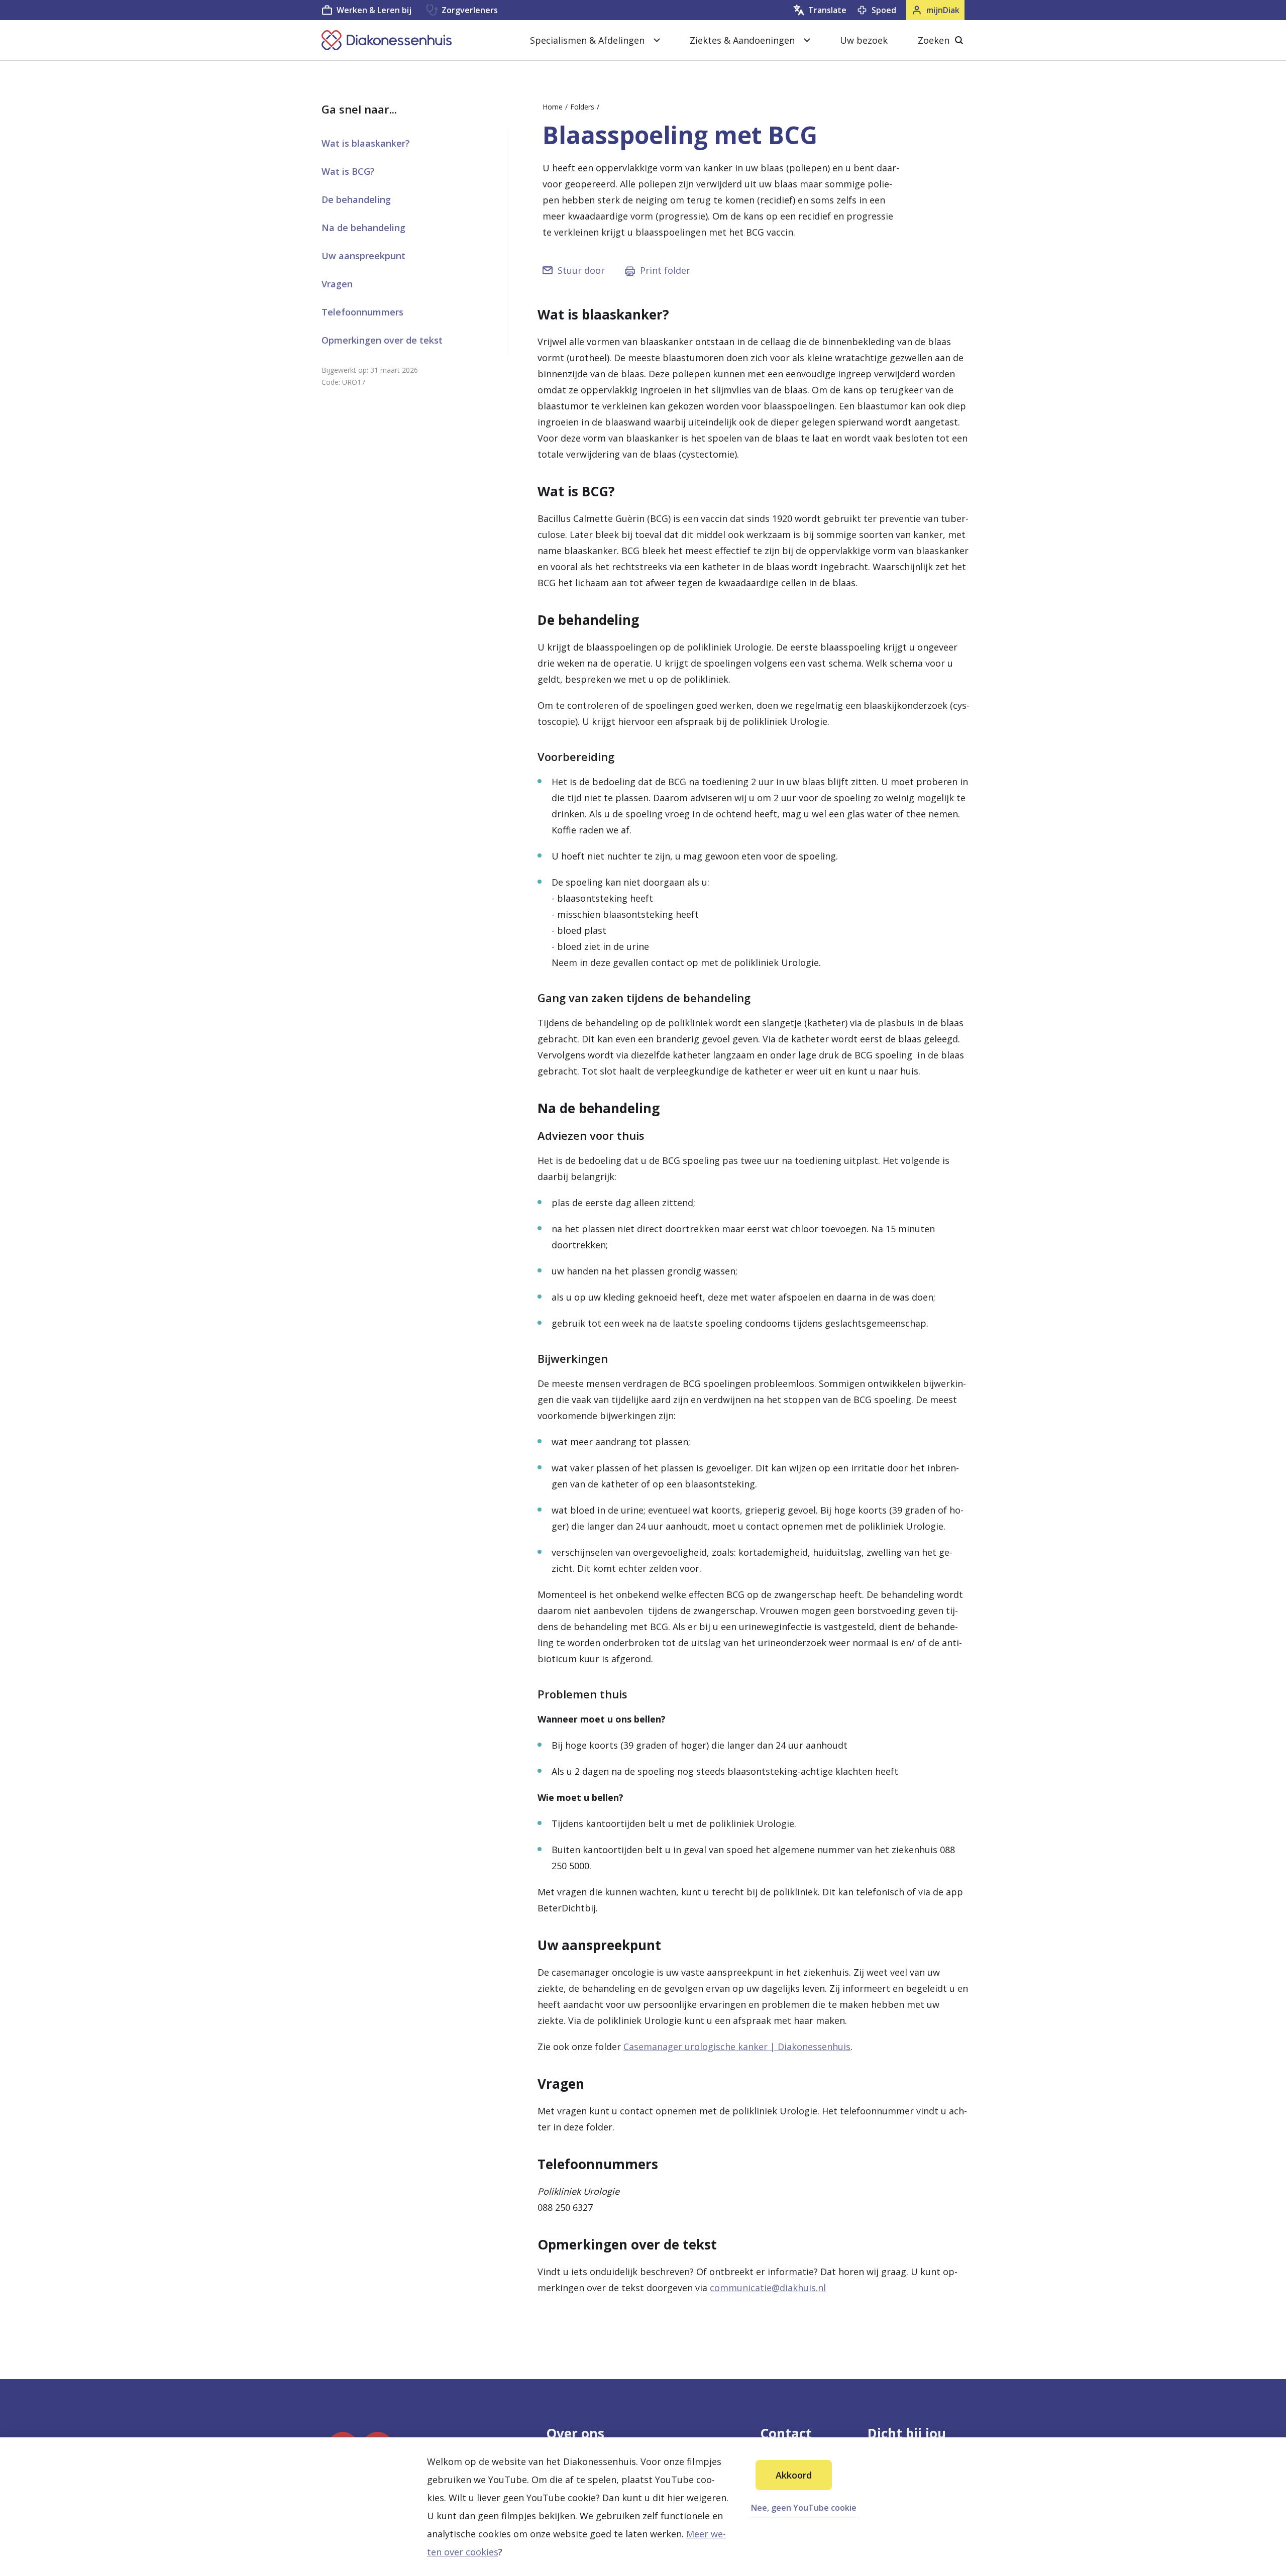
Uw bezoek (864, 40)
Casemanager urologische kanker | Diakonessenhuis (737, 2047)
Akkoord (794, 2475)
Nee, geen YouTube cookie (804, 2508)
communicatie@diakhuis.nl (768, 2288)
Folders (582, 107)
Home (553, 107)
